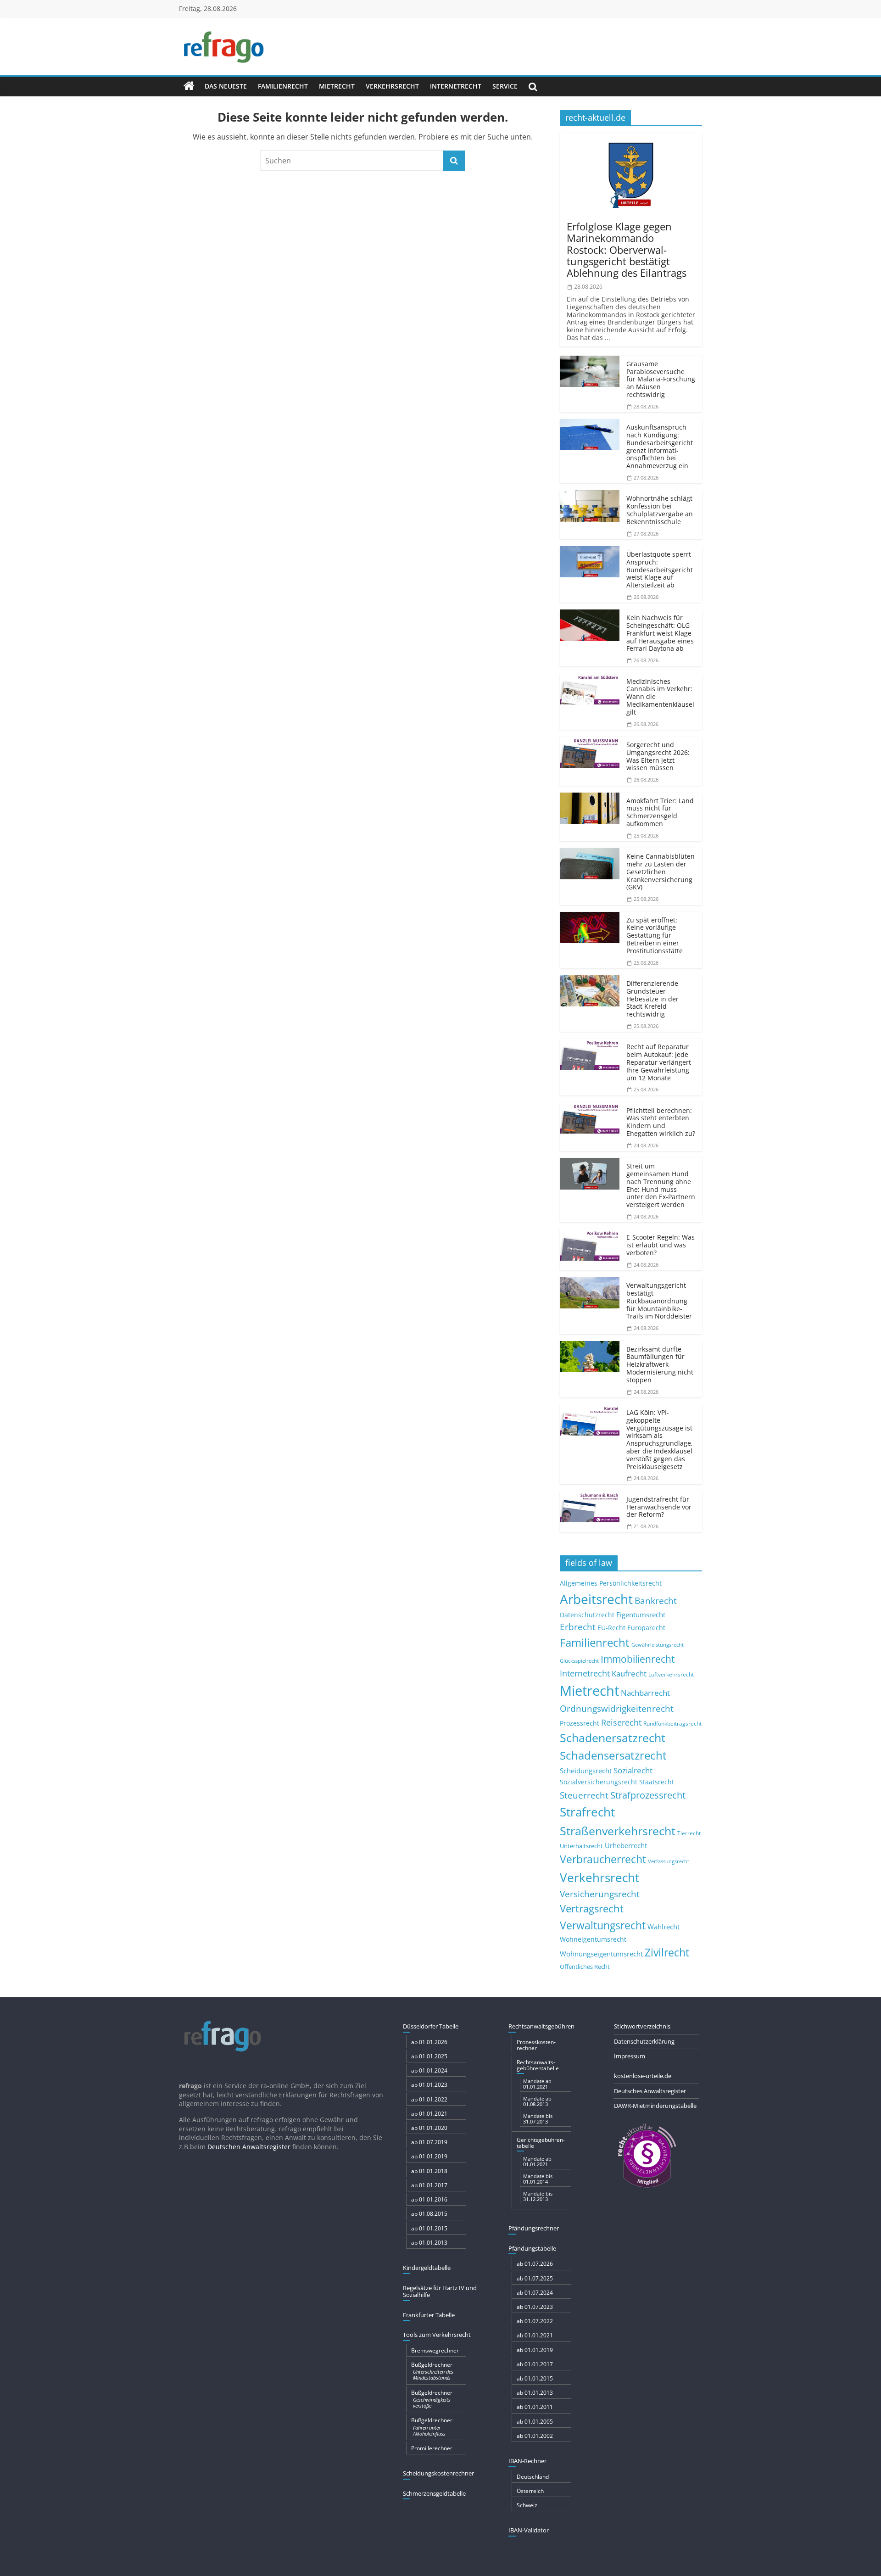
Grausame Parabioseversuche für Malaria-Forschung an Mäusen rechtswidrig (661, 379)
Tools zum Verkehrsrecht (437, 2335)
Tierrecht (689, 1833)
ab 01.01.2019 (429, 2156)
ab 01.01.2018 (429, 2171)
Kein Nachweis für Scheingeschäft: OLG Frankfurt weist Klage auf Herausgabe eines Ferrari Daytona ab (660, 633)
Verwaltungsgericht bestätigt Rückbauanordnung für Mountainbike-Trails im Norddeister (659, 1301)
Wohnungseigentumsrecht (601, 1954)
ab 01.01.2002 (535, 2436)
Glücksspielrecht (579, 1661)
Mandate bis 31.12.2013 (538, 2196)
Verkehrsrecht (392, 86)
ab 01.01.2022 (429, 2099)
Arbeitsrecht (596, 1599)
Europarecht (646, 1628)
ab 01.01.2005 (535, 2422)
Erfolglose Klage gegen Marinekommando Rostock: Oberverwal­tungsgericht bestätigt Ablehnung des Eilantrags (627, 249)
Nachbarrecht (645, 1693)
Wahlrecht (664, 1927)
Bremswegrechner (435, 2350)
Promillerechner (432, 2448)
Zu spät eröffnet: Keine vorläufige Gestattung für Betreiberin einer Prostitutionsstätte (655, 935)
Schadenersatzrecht (613, 1738)
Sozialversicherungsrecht (599, 1782)
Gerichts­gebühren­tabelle (541, 2143)
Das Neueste (226, 86)
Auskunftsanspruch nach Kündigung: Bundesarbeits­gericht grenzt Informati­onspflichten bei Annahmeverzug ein (660, 446)
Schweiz (527, 2505)
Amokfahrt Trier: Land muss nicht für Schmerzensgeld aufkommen (660, 812)
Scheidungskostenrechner (438, 2473)
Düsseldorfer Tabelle (431, 2026)
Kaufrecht (629, 1674)
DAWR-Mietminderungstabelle (655, 2106)
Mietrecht (337, 86)
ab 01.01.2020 (429, 2128)
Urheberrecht (626, 1845)
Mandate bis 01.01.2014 (538, 2179)
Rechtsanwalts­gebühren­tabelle (538, 2065)
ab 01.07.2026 (535, 2264)
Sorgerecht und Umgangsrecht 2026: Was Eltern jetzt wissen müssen (658, 756)
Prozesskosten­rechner (536, 2045)
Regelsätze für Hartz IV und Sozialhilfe (440, 2291)
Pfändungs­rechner (534, 2228)
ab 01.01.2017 (429, 2185)
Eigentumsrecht (641, 1615)
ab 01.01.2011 (535, 2407)
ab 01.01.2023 (429, 2085)
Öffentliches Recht (585, 1967)
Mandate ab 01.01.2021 (537, 2084)
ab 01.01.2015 (429, 2228)
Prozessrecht (580, 1723)
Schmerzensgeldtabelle (434, 2493)
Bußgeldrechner (432, 2371)
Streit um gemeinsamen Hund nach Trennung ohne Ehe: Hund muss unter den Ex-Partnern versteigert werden (661, 1185)
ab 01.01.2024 (429, 2070)
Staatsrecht (657, 1782)
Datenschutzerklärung (644, 2041)
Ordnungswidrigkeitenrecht (617, 1709)
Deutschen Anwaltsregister (249, 2147)
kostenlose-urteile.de (643, 2076)
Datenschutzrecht (587, 1615)
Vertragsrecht (592, 1908)
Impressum (630, 2056)
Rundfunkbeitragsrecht (672, 1723)
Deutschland (533, 2477)
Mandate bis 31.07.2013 (538, 2119)
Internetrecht (456, 86)
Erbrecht (578, 1627)
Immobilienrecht (638, 1659)
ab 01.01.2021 (429, 2114)
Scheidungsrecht (586, 1771)
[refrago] (189, 86)
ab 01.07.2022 (535, 2321)
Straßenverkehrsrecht (618, 1831)
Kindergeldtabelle (427, 2268)
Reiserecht (621, 1722)
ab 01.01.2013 (429, 2243)
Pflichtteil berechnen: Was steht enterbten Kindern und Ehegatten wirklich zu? (661, 1122)
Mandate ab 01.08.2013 (537, 2101)
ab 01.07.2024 (535, 2293)
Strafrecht (587, 1812)
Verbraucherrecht (603, 1859)
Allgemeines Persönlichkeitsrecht (611, 1583)
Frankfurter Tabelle (429, 2315)
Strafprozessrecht (648, 1795)
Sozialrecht (633, 1770)
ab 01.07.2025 (535, 2278)
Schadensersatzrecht (613, 1755)
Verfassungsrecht (669, 1861)
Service (505, 86)
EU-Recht (611, 1628)
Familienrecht (283, 86)
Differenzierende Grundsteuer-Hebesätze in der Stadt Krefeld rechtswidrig (652, 999)
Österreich (530, 2491)
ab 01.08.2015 (429, 2214)
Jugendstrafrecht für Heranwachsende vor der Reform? (659, 1507)
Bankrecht (656, 1601)
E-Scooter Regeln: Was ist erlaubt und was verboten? (661, 1245)
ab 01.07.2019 (429, 2142)
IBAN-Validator (529, 2530)
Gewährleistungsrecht (658, 1645)
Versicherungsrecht (600, 1894)
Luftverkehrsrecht (671, 1674)
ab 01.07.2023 (535, 2307)
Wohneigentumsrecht (593, 1939)
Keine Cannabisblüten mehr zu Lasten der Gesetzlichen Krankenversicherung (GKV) (661, 872)
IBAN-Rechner (527, 2461)
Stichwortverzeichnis (642, 2026)
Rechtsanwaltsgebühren (541, 2026)
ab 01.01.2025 (429, 2056)
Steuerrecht (584, 1795)
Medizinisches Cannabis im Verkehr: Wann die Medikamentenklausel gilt (660, 697)
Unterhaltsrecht (581, 1846)
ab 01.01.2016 (429, 2199)
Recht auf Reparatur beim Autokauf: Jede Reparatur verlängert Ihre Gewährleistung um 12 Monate (659, 1062)
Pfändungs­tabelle (532, 2248)
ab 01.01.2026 (429, 2042)
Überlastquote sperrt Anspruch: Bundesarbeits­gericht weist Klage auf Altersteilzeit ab (660, 570)
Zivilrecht (667, 1953)
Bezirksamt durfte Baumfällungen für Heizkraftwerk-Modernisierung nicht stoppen (660, 1364)
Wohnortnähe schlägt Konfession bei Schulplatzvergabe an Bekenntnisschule (660, 510)
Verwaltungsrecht (603, 1925)
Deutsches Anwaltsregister (650, 2091)
